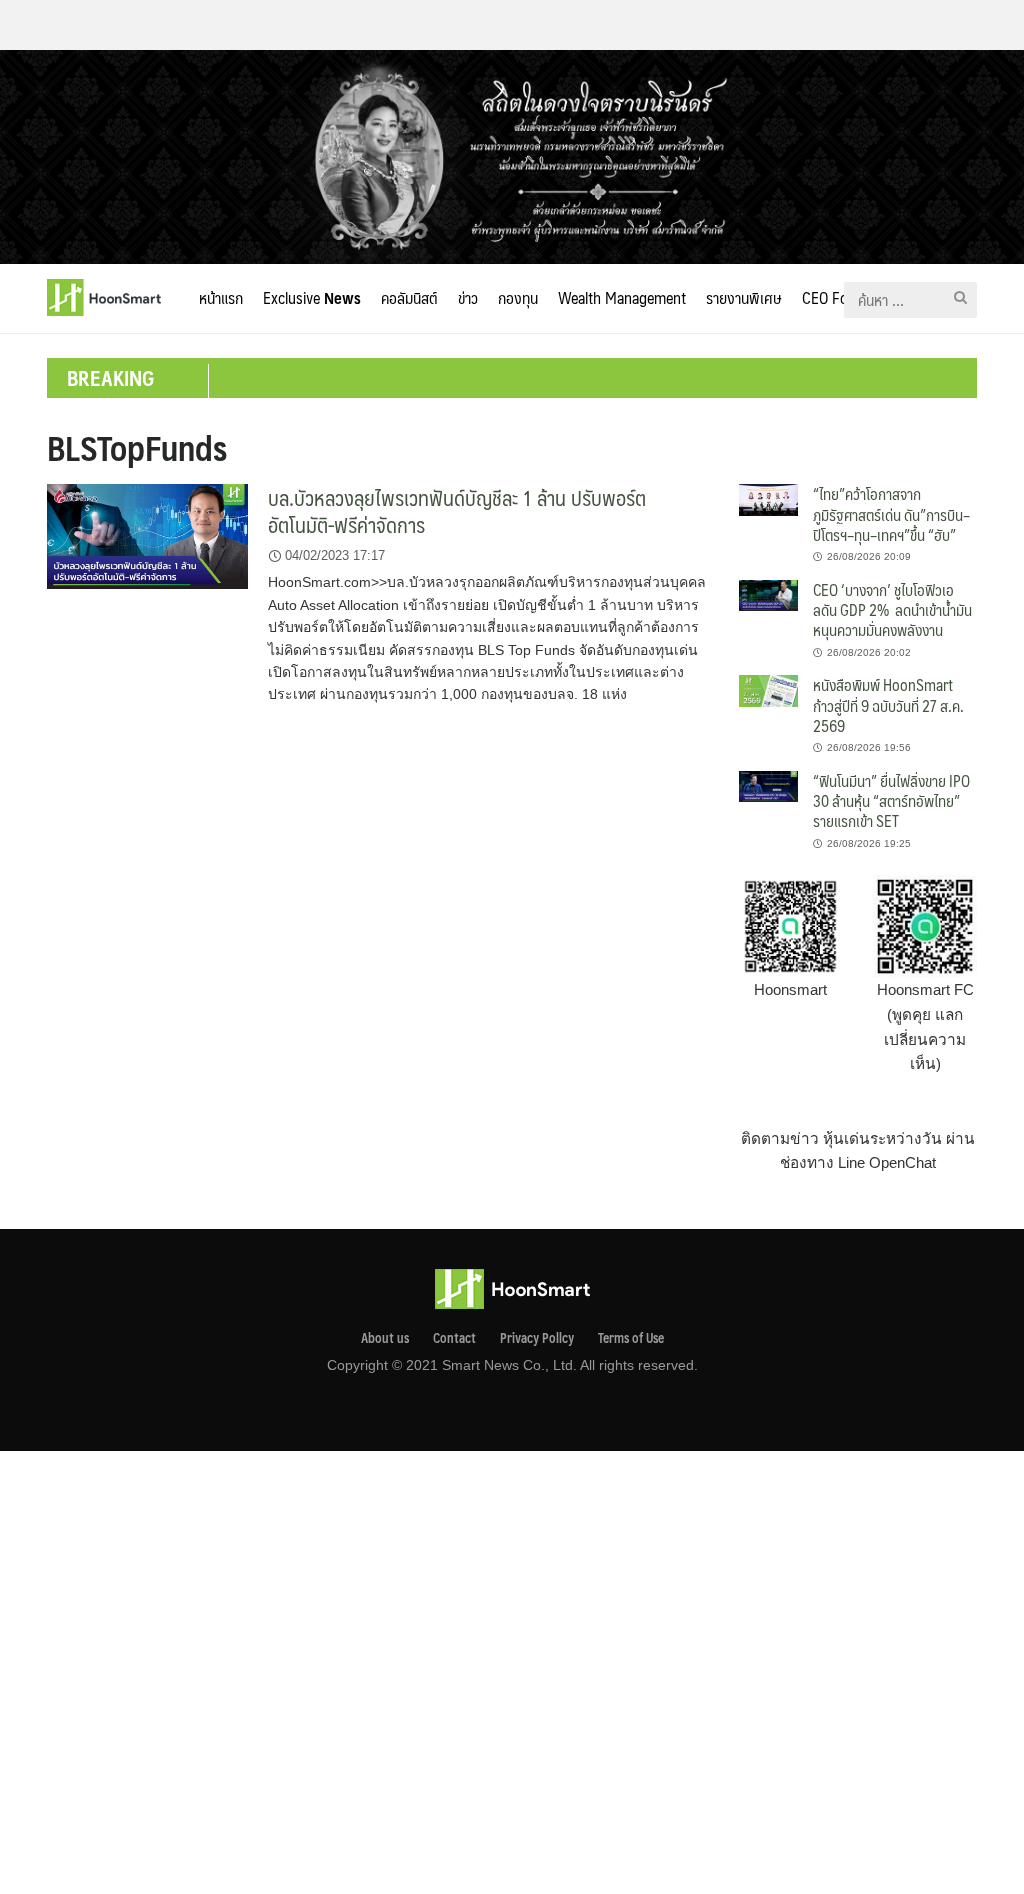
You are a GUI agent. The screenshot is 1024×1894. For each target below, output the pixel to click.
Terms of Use (631, 1338)
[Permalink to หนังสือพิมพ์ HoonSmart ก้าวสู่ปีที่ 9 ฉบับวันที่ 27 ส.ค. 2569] (768, 689)
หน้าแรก (221, 297)
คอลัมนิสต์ (409, 297)
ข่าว (468, 297)
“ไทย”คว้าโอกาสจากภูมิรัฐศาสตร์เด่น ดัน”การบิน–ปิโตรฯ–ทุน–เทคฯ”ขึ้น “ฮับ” (891, 514)
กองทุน (518, 297)
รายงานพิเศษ (744, 297)
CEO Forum (837, 297)
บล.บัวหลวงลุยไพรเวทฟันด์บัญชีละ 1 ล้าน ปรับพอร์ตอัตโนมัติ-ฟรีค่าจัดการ (457, 511)
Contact (454, 1338)
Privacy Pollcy (537, 1338)
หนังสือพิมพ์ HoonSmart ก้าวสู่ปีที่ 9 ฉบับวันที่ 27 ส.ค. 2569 (888, 705)
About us (385, 1338)
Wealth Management (622, 297)
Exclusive (312, 297)
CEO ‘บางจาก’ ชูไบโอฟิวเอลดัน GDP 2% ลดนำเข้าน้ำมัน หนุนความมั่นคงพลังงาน (892, 610)
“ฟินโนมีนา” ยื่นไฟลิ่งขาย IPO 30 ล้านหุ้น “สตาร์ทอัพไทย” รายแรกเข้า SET (891, 801)
